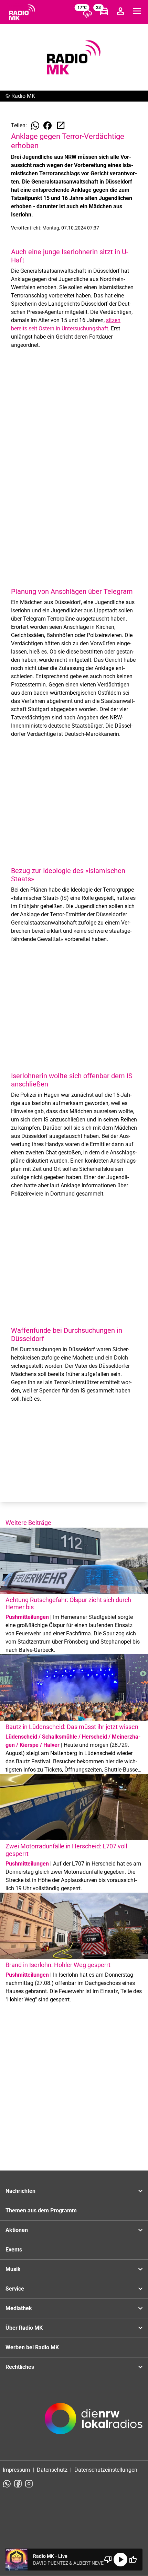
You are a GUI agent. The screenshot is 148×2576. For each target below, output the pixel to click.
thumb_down (108, 2560)
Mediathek (19, 2308)
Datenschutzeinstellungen (106, 2470)
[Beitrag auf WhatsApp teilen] (35, 126)
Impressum (16, 2470)
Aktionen (17, 2230)
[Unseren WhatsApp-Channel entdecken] (7, 2484)
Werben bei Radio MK (32, 2347)
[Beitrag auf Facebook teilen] (47, 126)
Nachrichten (20, 2191)
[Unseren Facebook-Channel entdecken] (18, 2484)
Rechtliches (20, 2367)
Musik (13, 2269)
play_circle (120, 2560)
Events (14, 2250)
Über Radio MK (24, 2328)
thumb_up (133, 2560)
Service (15, 2289)
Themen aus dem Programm (41, 2210)
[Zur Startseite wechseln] (22, 12)
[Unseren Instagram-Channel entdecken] (29, 2484)
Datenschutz (52, 2470)
